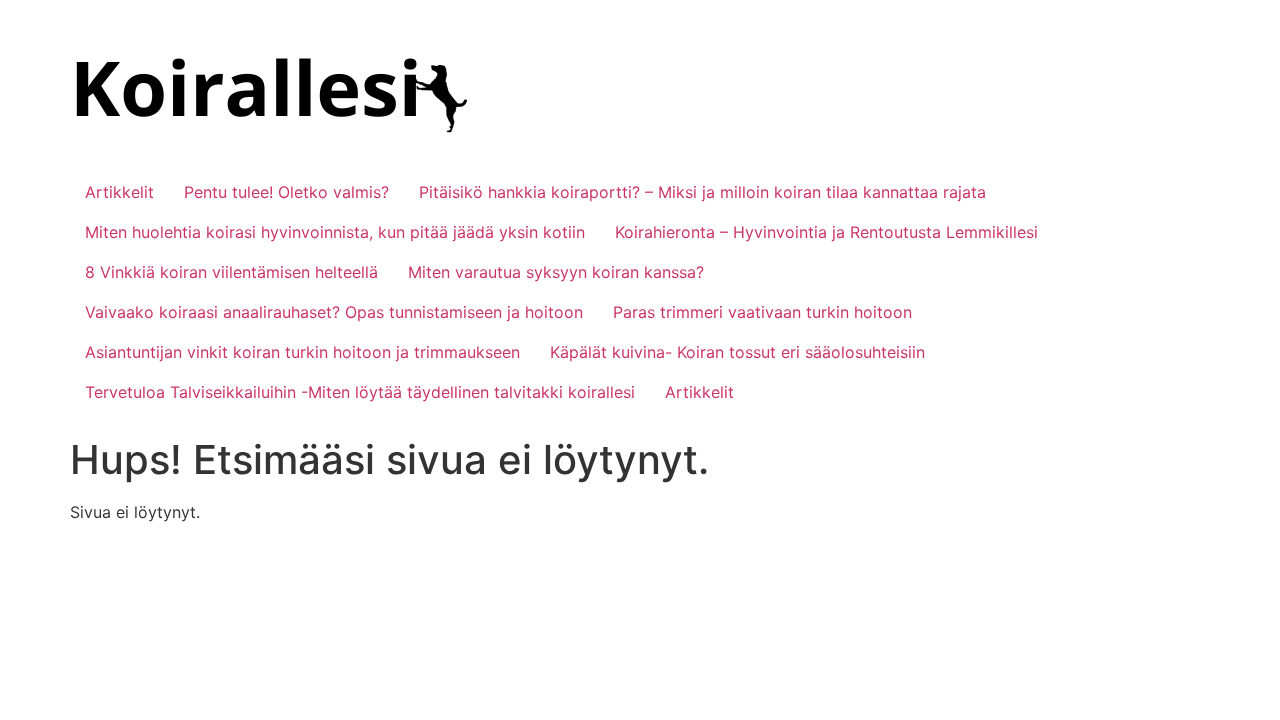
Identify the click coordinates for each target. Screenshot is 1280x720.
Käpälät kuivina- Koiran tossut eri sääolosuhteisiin (737, 352)
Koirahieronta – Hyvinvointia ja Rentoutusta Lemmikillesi (826, 232)
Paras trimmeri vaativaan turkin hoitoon (762, 312)
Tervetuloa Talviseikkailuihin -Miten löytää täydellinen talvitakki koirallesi (360, 392)
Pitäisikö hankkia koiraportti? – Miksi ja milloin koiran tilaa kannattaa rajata (702, 192)
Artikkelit (119, 192)
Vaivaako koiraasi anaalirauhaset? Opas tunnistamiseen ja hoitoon (334, 312)
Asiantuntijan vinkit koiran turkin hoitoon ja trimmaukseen (302, 352)
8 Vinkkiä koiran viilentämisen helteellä (231, 272)
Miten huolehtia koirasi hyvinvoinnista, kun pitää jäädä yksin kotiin (335, 232)
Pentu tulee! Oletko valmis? (286, 192)
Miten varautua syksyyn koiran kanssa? (556, 272)
